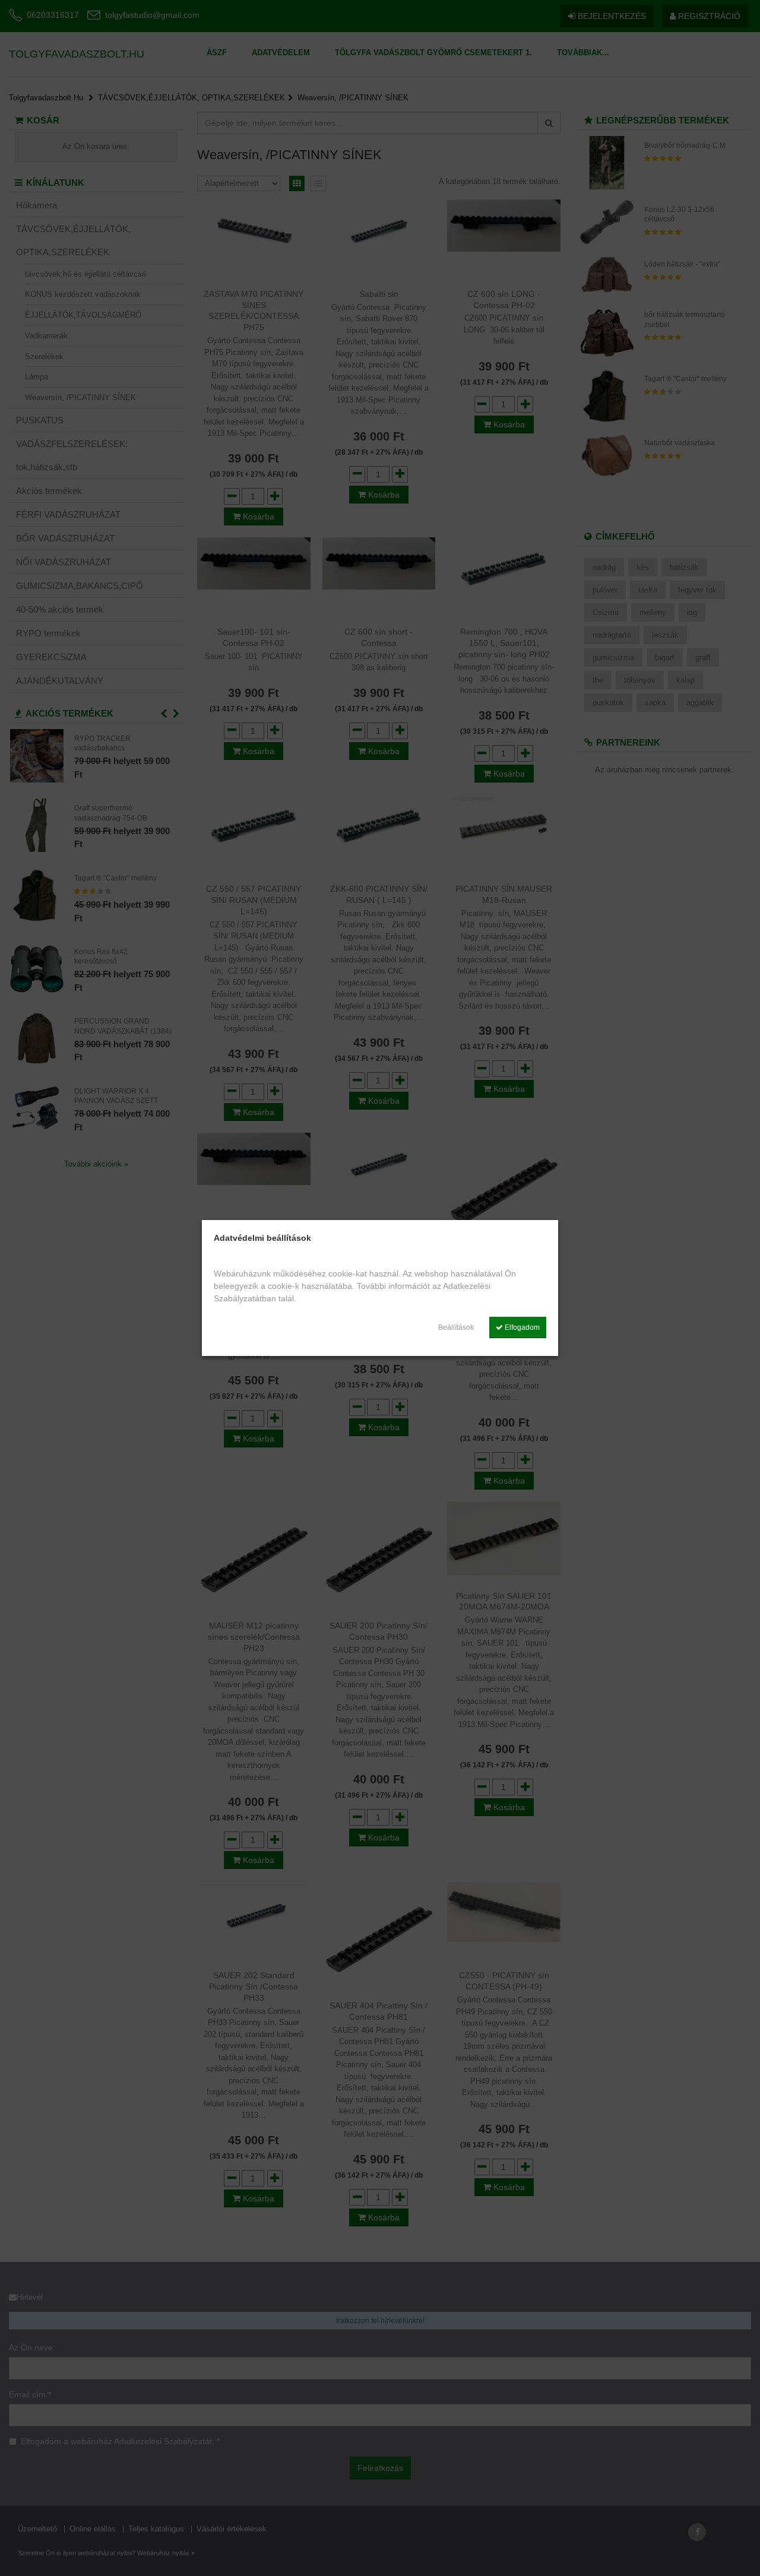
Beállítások (456, 1327)
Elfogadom (521, 1327)
